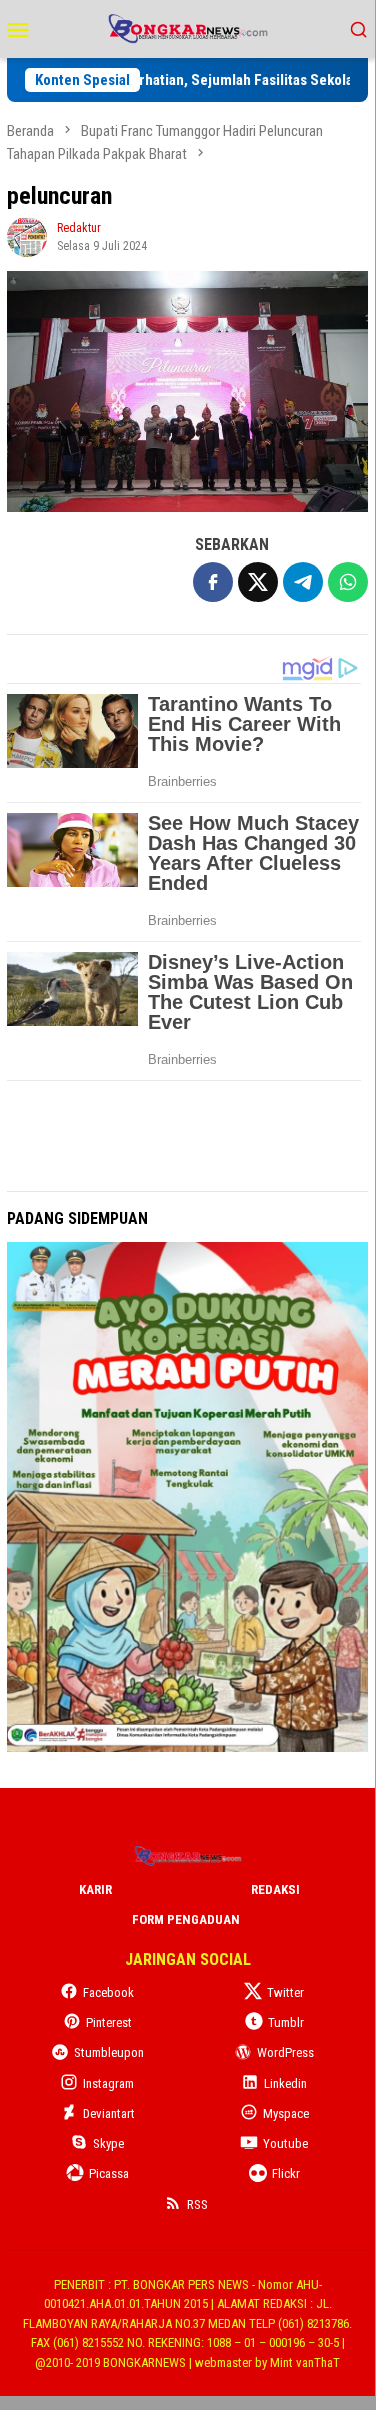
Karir (95, 1889)
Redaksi (275, 1889)
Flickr (286, 2173)
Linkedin (285, 2083)
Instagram (108, 2083)
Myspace (286, 2113)
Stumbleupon (109, 2052)
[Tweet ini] (258, 582)
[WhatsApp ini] (348, 582)
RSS (197, 2204)
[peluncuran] (187, 391)
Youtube (285, 2143)
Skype (108, 2143)
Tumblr (286, 2022)
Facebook (108, 1992)
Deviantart (109, 2113)
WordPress (285, 2052)
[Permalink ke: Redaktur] (27, 235)
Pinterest (109, 2022)
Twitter (285, 1992)
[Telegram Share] (303, 582)
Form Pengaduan (186, 1919)
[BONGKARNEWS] (187, 27)
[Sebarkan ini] (213, 582)
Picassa (109, 2173)
